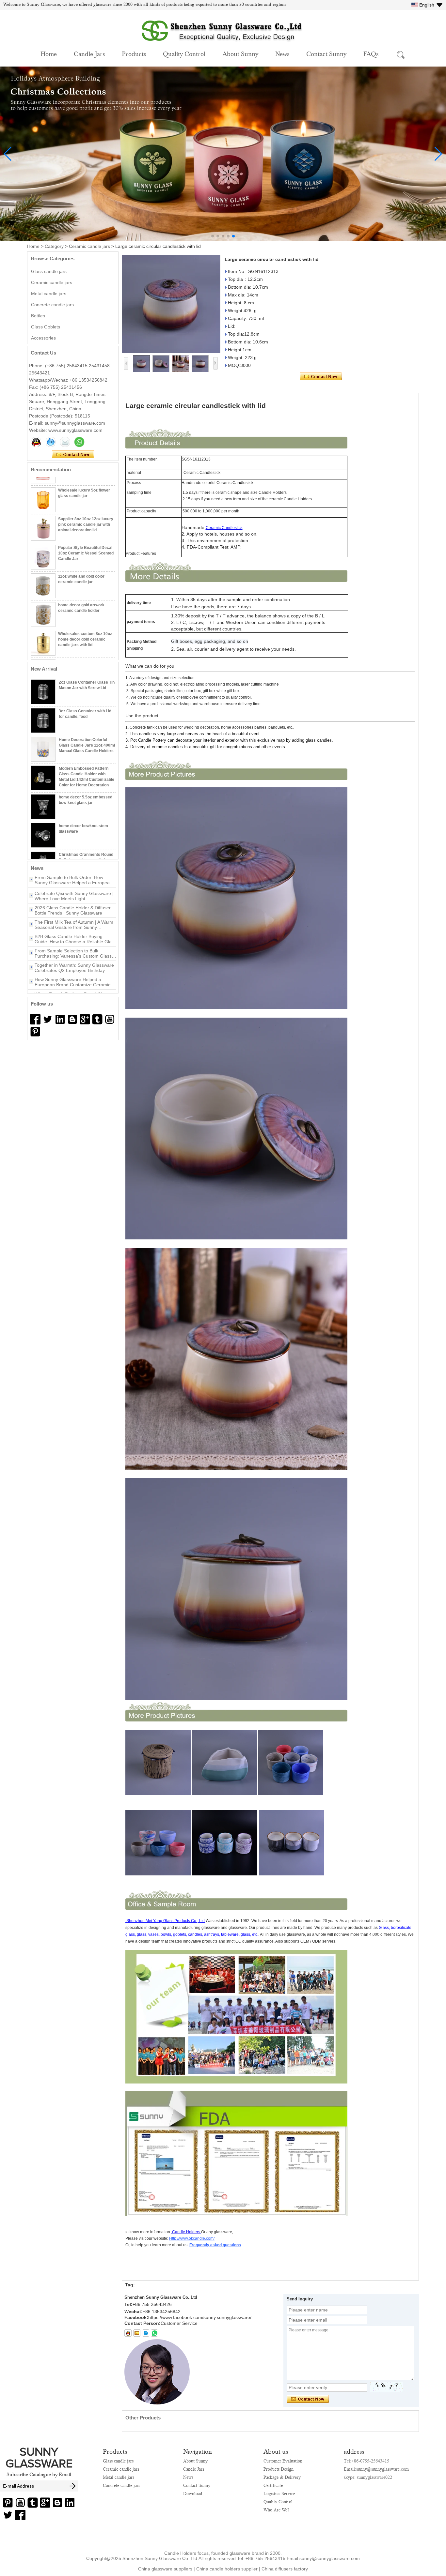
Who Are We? (276, 2510)
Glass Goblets (46, 327)
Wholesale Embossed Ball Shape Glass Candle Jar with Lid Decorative (85, 653)
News (282, 53)
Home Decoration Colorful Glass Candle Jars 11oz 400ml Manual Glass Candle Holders (87, 745)
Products (134, 53)
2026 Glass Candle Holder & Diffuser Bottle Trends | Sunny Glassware (73, 886)
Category (54, 246)
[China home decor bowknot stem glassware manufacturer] (43, 835)
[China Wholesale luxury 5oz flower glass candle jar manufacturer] (43, 485)
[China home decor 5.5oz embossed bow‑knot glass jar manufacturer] (43, 807)
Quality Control (184, 53)
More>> (81, 868)
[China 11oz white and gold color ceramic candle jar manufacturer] (43, 571)
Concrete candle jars (52, 305)
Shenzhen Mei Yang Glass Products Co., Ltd (165, 1921)
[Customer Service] (36, 442)
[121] (60, 1019)
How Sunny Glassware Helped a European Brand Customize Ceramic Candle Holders (72, 958)
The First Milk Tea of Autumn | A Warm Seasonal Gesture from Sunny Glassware (74, 900)
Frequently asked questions (215, 2245)
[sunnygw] (146, 2333)
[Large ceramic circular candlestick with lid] (171, 304)
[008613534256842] (154, 2333)
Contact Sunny (326, 53)
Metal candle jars (49, 294)
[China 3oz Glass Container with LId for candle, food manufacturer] (43, 720)
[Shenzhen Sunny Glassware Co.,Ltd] (223, 45)
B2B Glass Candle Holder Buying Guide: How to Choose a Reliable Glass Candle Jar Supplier (75, 915)
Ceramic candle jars (89, 246)
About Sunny (240, 53)
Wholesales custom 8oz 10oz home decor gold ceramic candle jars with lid (85, 624)
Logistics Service (279, 2493)
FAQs (371, 53)
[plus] (85, 1019)
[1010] (48, 1019)
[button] (213, 236)
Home (49, 53)
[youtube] (110, 1019)
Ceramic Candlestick (224, 528)
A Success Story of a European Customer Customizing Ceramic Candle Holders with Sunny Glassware (75, 986)
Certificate (273, 2485)
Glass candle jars (49, 271)
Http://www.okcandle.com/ (192, 2238)
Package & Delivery (282, 2477)
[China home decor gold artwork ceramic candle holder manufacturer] (43, 599)
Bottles (38, 316)
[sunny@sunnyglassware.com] (137, 2333)
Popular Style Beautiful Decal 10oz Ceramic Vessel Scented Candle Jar (86, 538)
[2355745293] (128, 2333)
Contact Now (73, 455)
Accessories (43, 338)
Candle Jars (89, 53)
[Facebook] (35, 1019)
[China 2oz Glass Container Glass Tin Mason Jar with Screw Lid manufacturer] (43, 692)
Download (193, 2493)
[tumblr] (97, 1019)
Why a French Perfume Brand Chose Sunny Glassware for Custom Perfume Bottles (74, 972)
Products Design (279, 2469)
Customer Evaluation (283, 2461)
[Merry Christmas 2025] (223, 239)
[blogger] (72, 1019)
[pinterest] (35, 1032)
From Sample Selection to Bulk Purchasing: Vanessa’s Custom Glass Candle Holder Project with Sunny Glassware (73, 929)
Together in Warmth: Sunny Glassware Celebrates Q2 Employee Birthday (74, 943)
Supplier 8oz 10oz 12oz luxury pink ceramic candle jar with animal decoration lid (86, 509)
